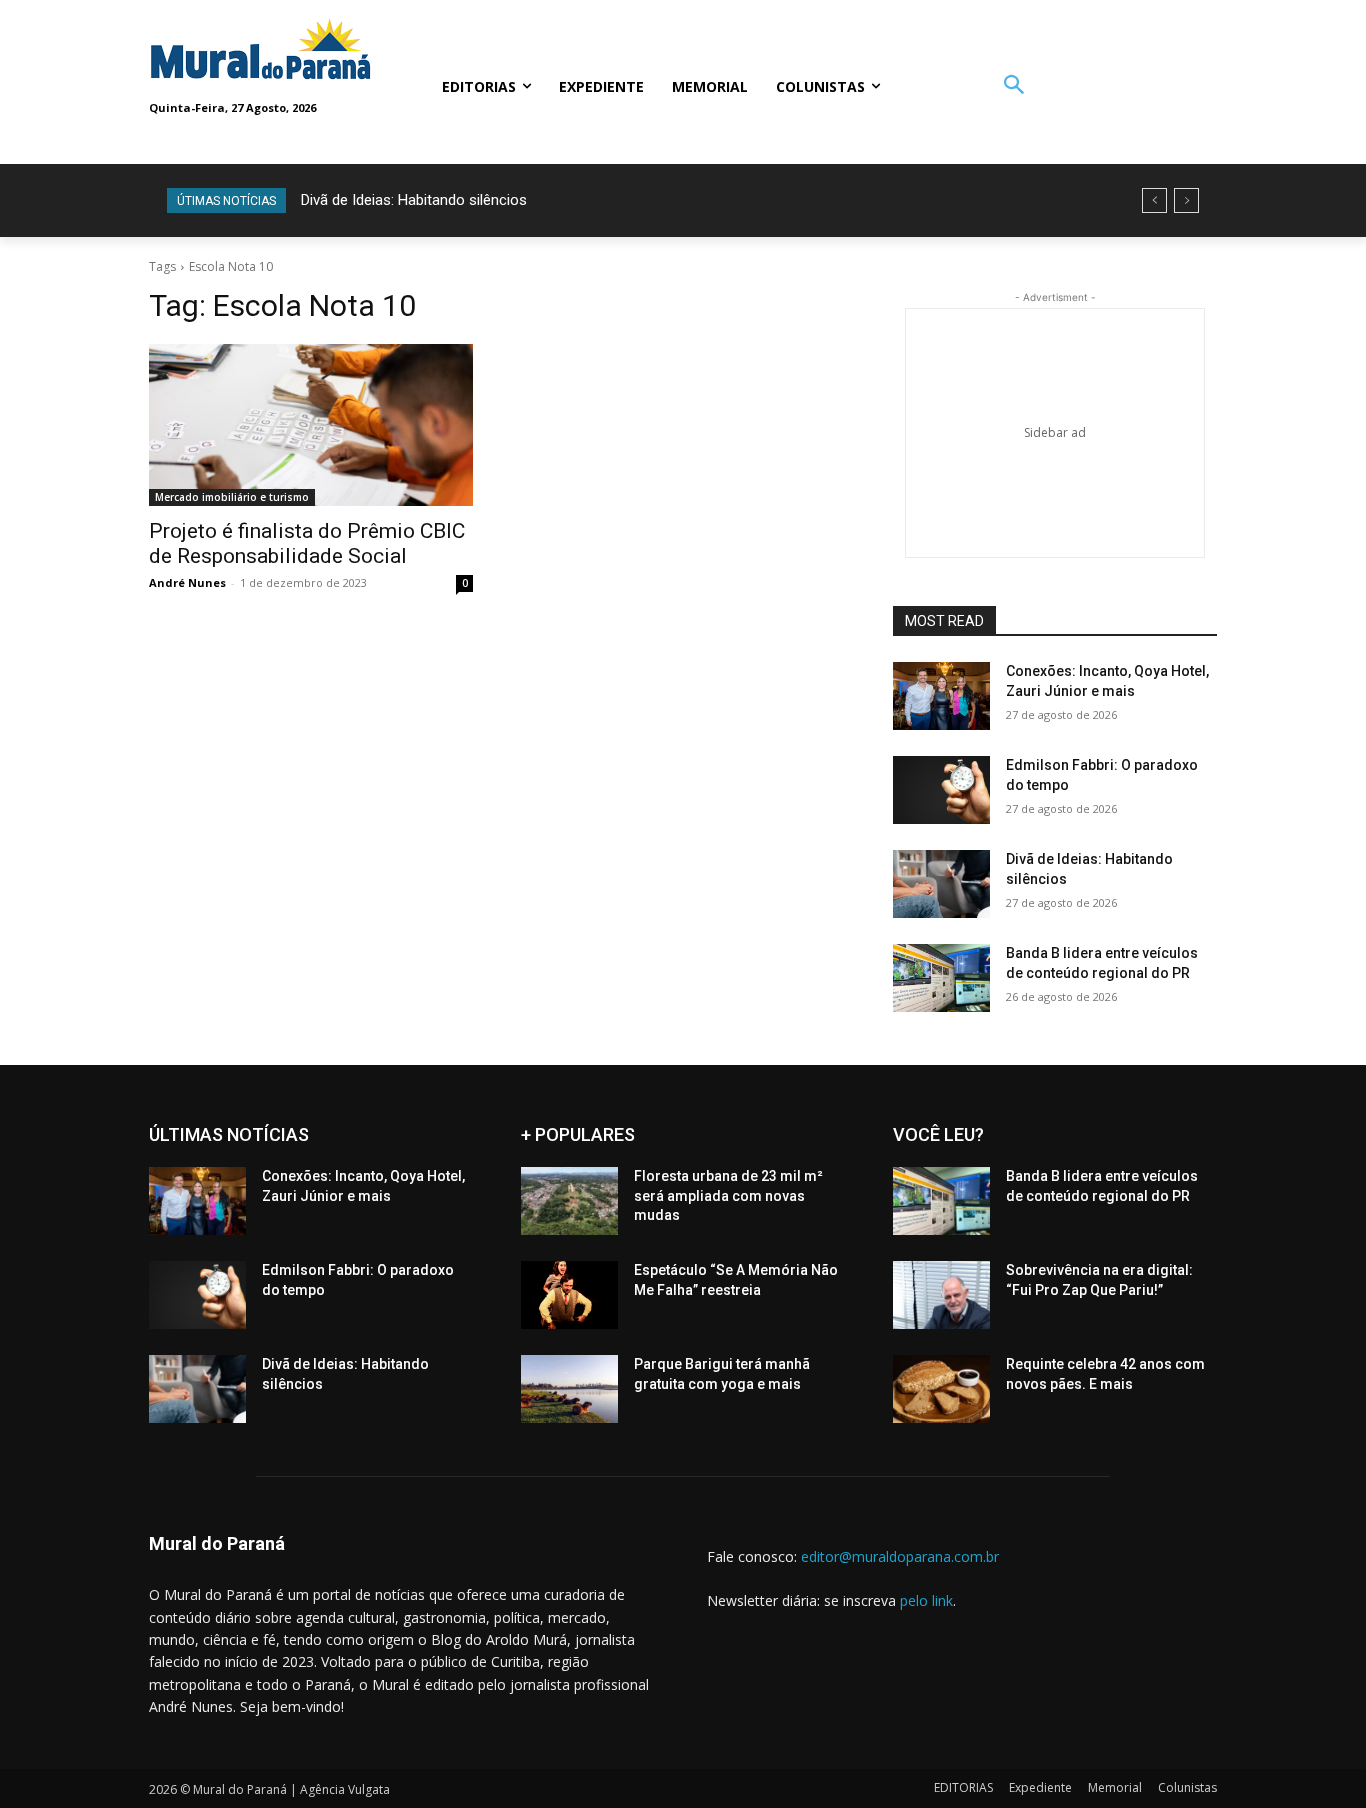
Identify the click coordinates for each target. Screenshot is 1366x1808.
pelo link (926, 1600)
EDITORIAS (963, 1787)
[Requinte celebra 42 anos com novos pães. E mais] (941, 1389)
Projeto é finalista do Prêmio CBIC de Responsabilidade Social (307, 543)
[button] (1013, 86)
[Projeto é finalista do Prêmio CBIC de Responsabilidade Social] (311, 425)
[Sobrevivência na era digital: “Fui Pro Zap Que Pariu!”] (941, 1295)
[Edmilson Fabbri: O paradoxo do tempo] (941, 790)
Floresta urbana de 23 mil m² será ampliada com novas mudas (728, 1195)
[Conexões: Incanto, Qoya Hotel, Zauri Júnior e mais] (941, 696)
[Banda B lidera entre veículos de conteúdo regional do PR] (941, 978)
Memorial (1115, 1787)
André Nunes (187, 582)
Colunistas (1187, 1787)
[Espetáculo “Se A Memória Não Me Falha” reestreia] (569, 1295)
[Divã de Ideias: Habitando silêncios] (941, 884)
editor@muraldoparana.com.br (900, 1556)
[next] (1186, 200)
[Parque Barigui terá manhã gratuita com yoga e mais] (569, 1389)
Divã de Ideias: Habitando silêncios (414, 200)
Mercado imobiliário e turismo (232, 497)
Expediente (1040, 1787)
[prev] (1154, 200)
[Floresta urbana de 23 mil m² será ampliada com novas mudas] (569, 1201)
